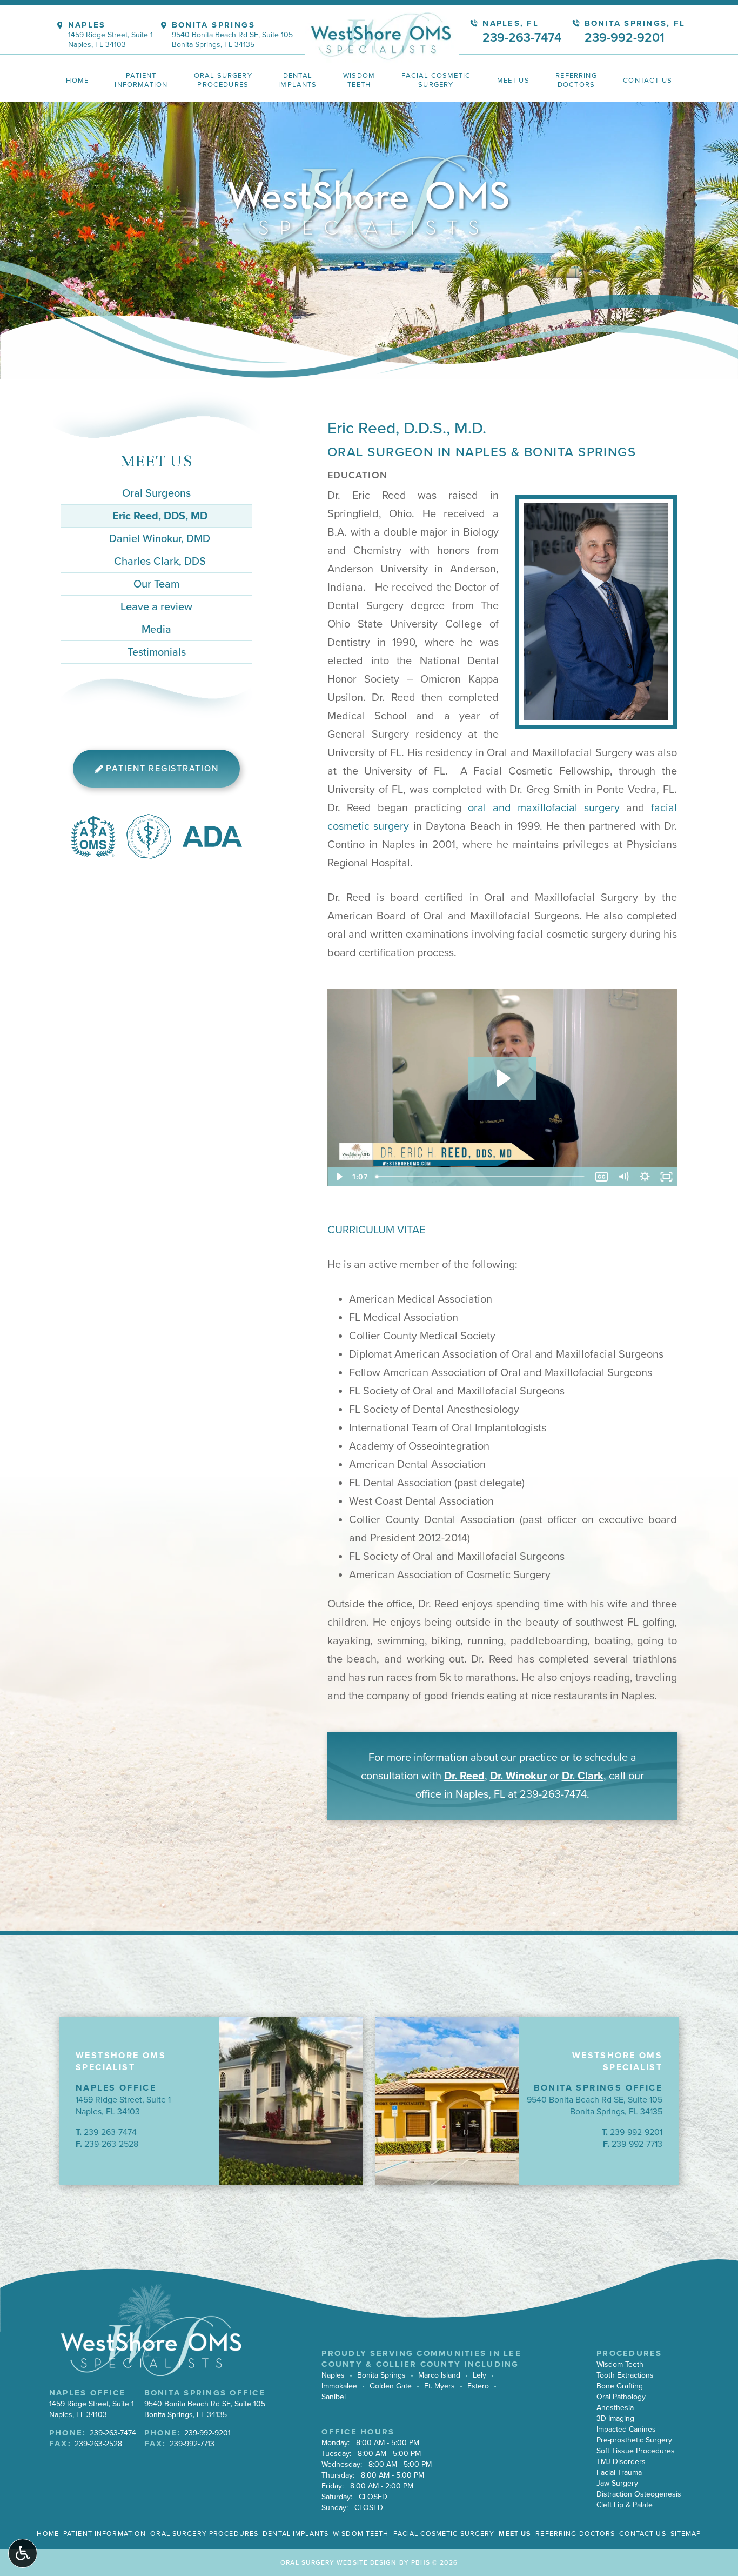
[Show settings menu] (645, 1177)
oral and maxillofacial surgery (544, 808)
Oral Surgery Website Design (338, 2562)
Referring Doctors (575, 2534)
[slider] (481, 1177)
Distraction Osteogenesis (639, 2494)
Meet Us (156, 461)
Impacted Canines (626, 2429)
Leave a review (156, 607)
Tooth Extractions (625, 2375)
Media (156, 630)
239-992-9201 (636, 2132)
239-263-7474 (553, 1794)
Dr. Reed (464, 1776)
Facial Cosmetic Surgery (444, 2534)
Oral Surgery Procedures (204, 2534)
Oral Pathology (621, 2397)
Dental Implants (296, 2534)
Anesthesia (615, 2408)
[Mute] (623, 1177)
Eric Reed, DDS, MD (160, 516)
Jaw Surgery (617, 2483)
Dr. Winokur (518, 1776)
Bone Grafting (620, 2386)
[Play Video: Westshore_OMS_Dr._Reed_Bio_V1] (502, 1078)
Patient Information (105, 2534)
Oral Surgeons (156, 493)
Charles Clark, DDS (160, 562)
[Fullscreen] (666, 1177)
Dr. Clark (583, 1776)
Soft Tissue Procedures (636, 2451)
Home (77, 81)
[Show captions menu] (601, 1177)
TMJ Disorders (621, 2462)
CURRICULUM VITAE (376, 1230)
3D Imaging (615, 2418)
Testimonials (157, 652)
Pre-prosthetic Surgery (634, 2440)
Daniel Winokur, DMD (160, 539)
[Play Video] (338, 1177)
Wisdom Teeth (620, 2364)
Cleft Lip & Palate (625, 2505)
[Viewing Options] (23, 2553)
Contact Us (642, 2534)
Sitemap (686, 2534)
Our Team (156, 584)
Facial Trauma (619, 2472)
